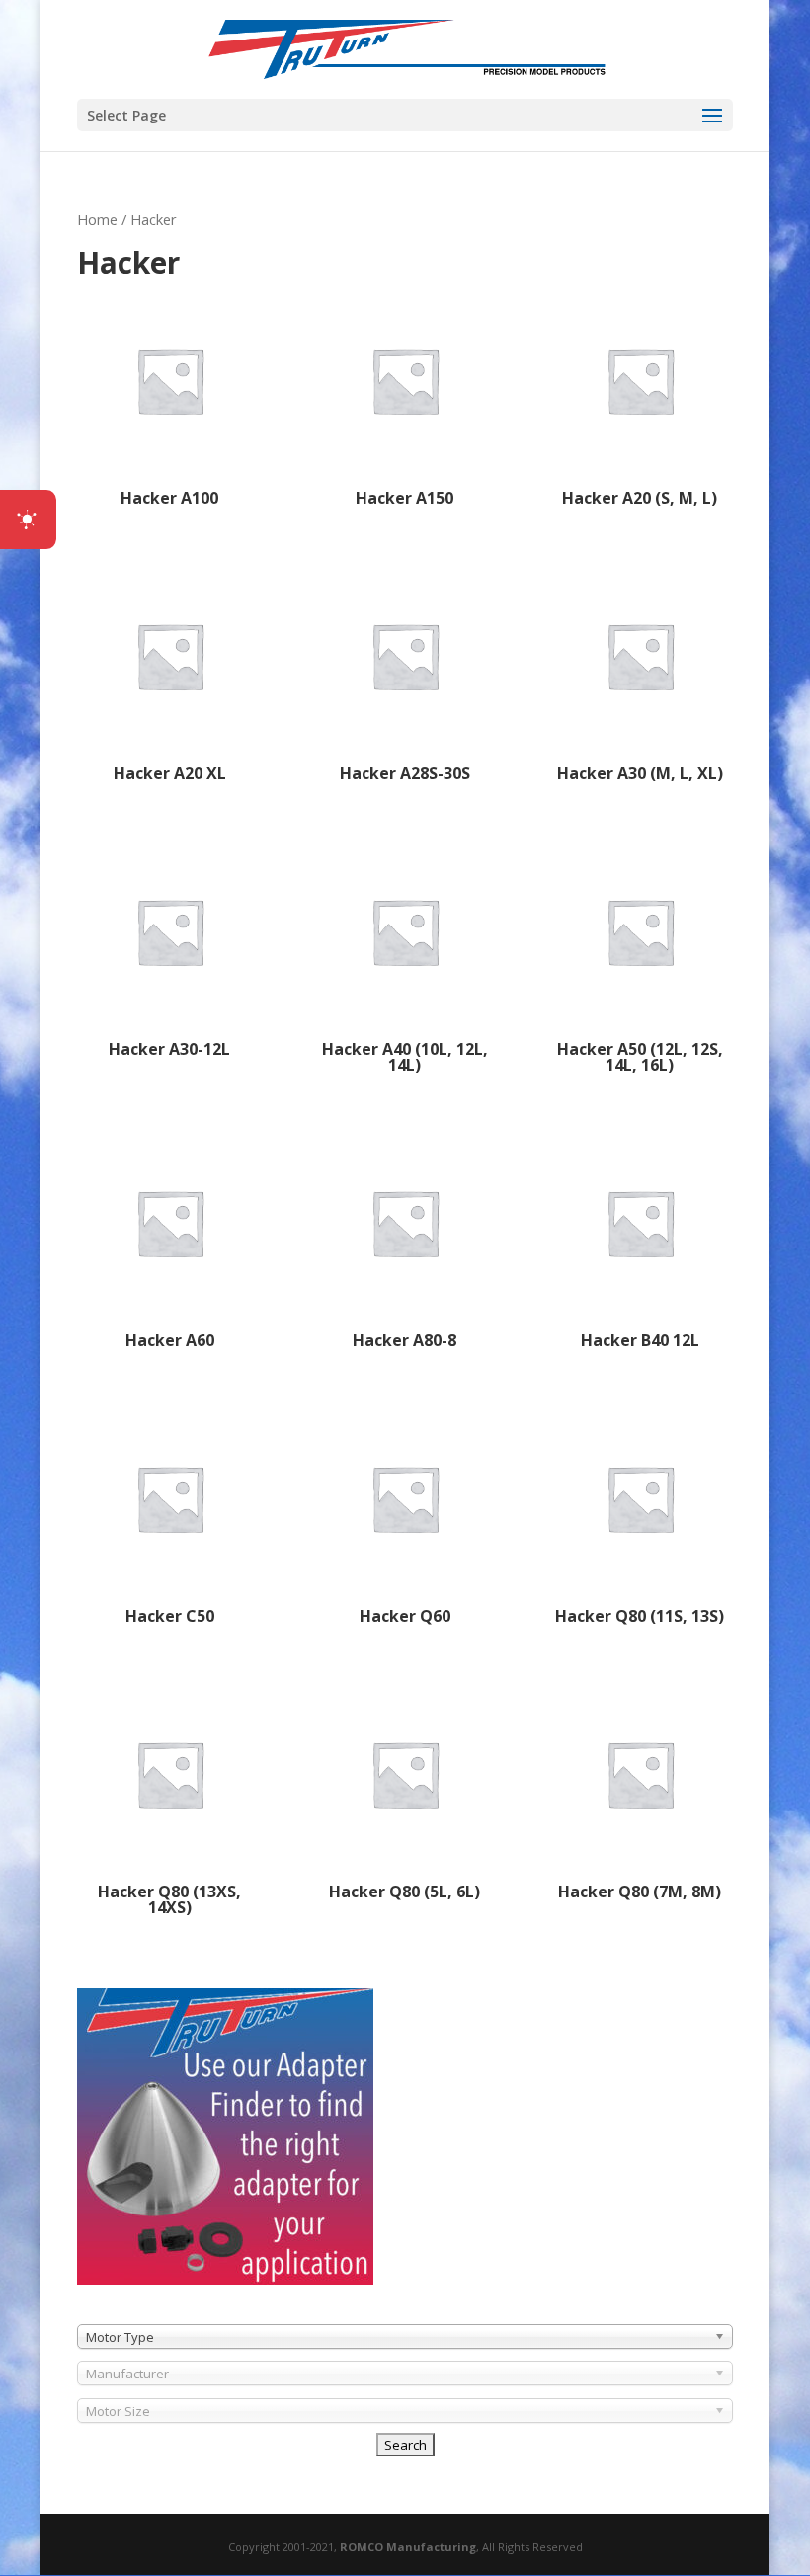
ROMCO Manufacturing (408, 2547)
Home (97, 219)
